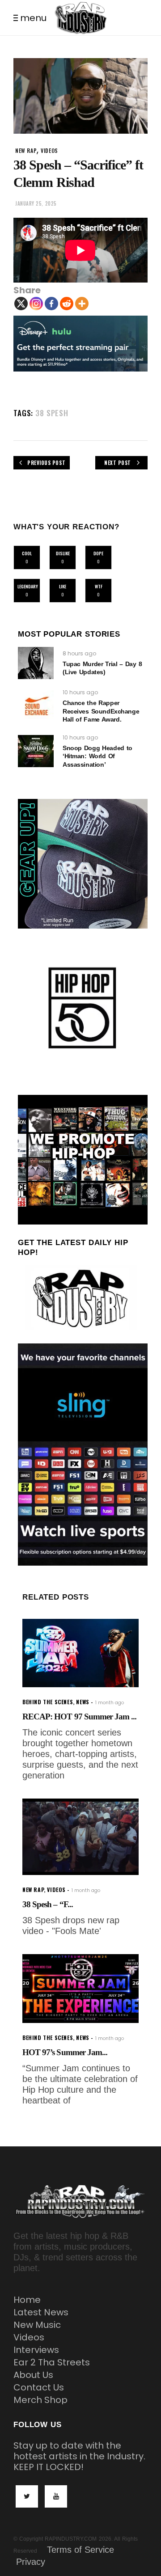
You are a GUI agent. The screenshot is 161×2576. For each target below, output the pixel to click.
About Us (33, 2375)
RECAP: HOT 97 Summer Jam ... (79, 1717)
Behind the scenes (48, 1702)
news (83, 1702)
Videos (29, 2337)
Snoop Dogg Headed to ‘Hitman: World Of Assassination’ (97, 756)
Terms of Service (80, 2550)
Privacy (31, 2562)
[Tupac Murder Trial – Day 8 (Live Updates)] (36, 663)
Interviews (36, 2350)
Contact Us (39, 2387)
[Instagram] (36, 304)
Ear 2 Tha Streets (52, 2362)
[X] (21, 304)
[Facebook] (51, 304)
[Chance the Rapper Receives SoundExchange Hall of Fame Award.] (36, 706)
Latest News (41, 2312)
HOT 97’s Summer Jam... (65, 2052)
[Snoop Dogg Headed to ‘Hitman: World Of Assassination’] (36, 751)
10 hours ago (80, 692)
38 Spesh (52, 413)
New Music (37, 2325)
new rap (26, 150)
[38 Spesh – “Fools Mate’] (80, 1837)
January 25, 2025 (36, 203)
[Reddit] (67, 304)
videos (49, 150)
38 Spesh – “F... (48, 1904)
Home (27, 2300)
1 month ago (110, 1703)
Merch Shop (40, 2400)
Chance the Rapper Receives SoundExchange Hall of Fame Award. (101, 711)
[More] (82, 304)
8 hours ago (79, 653)
